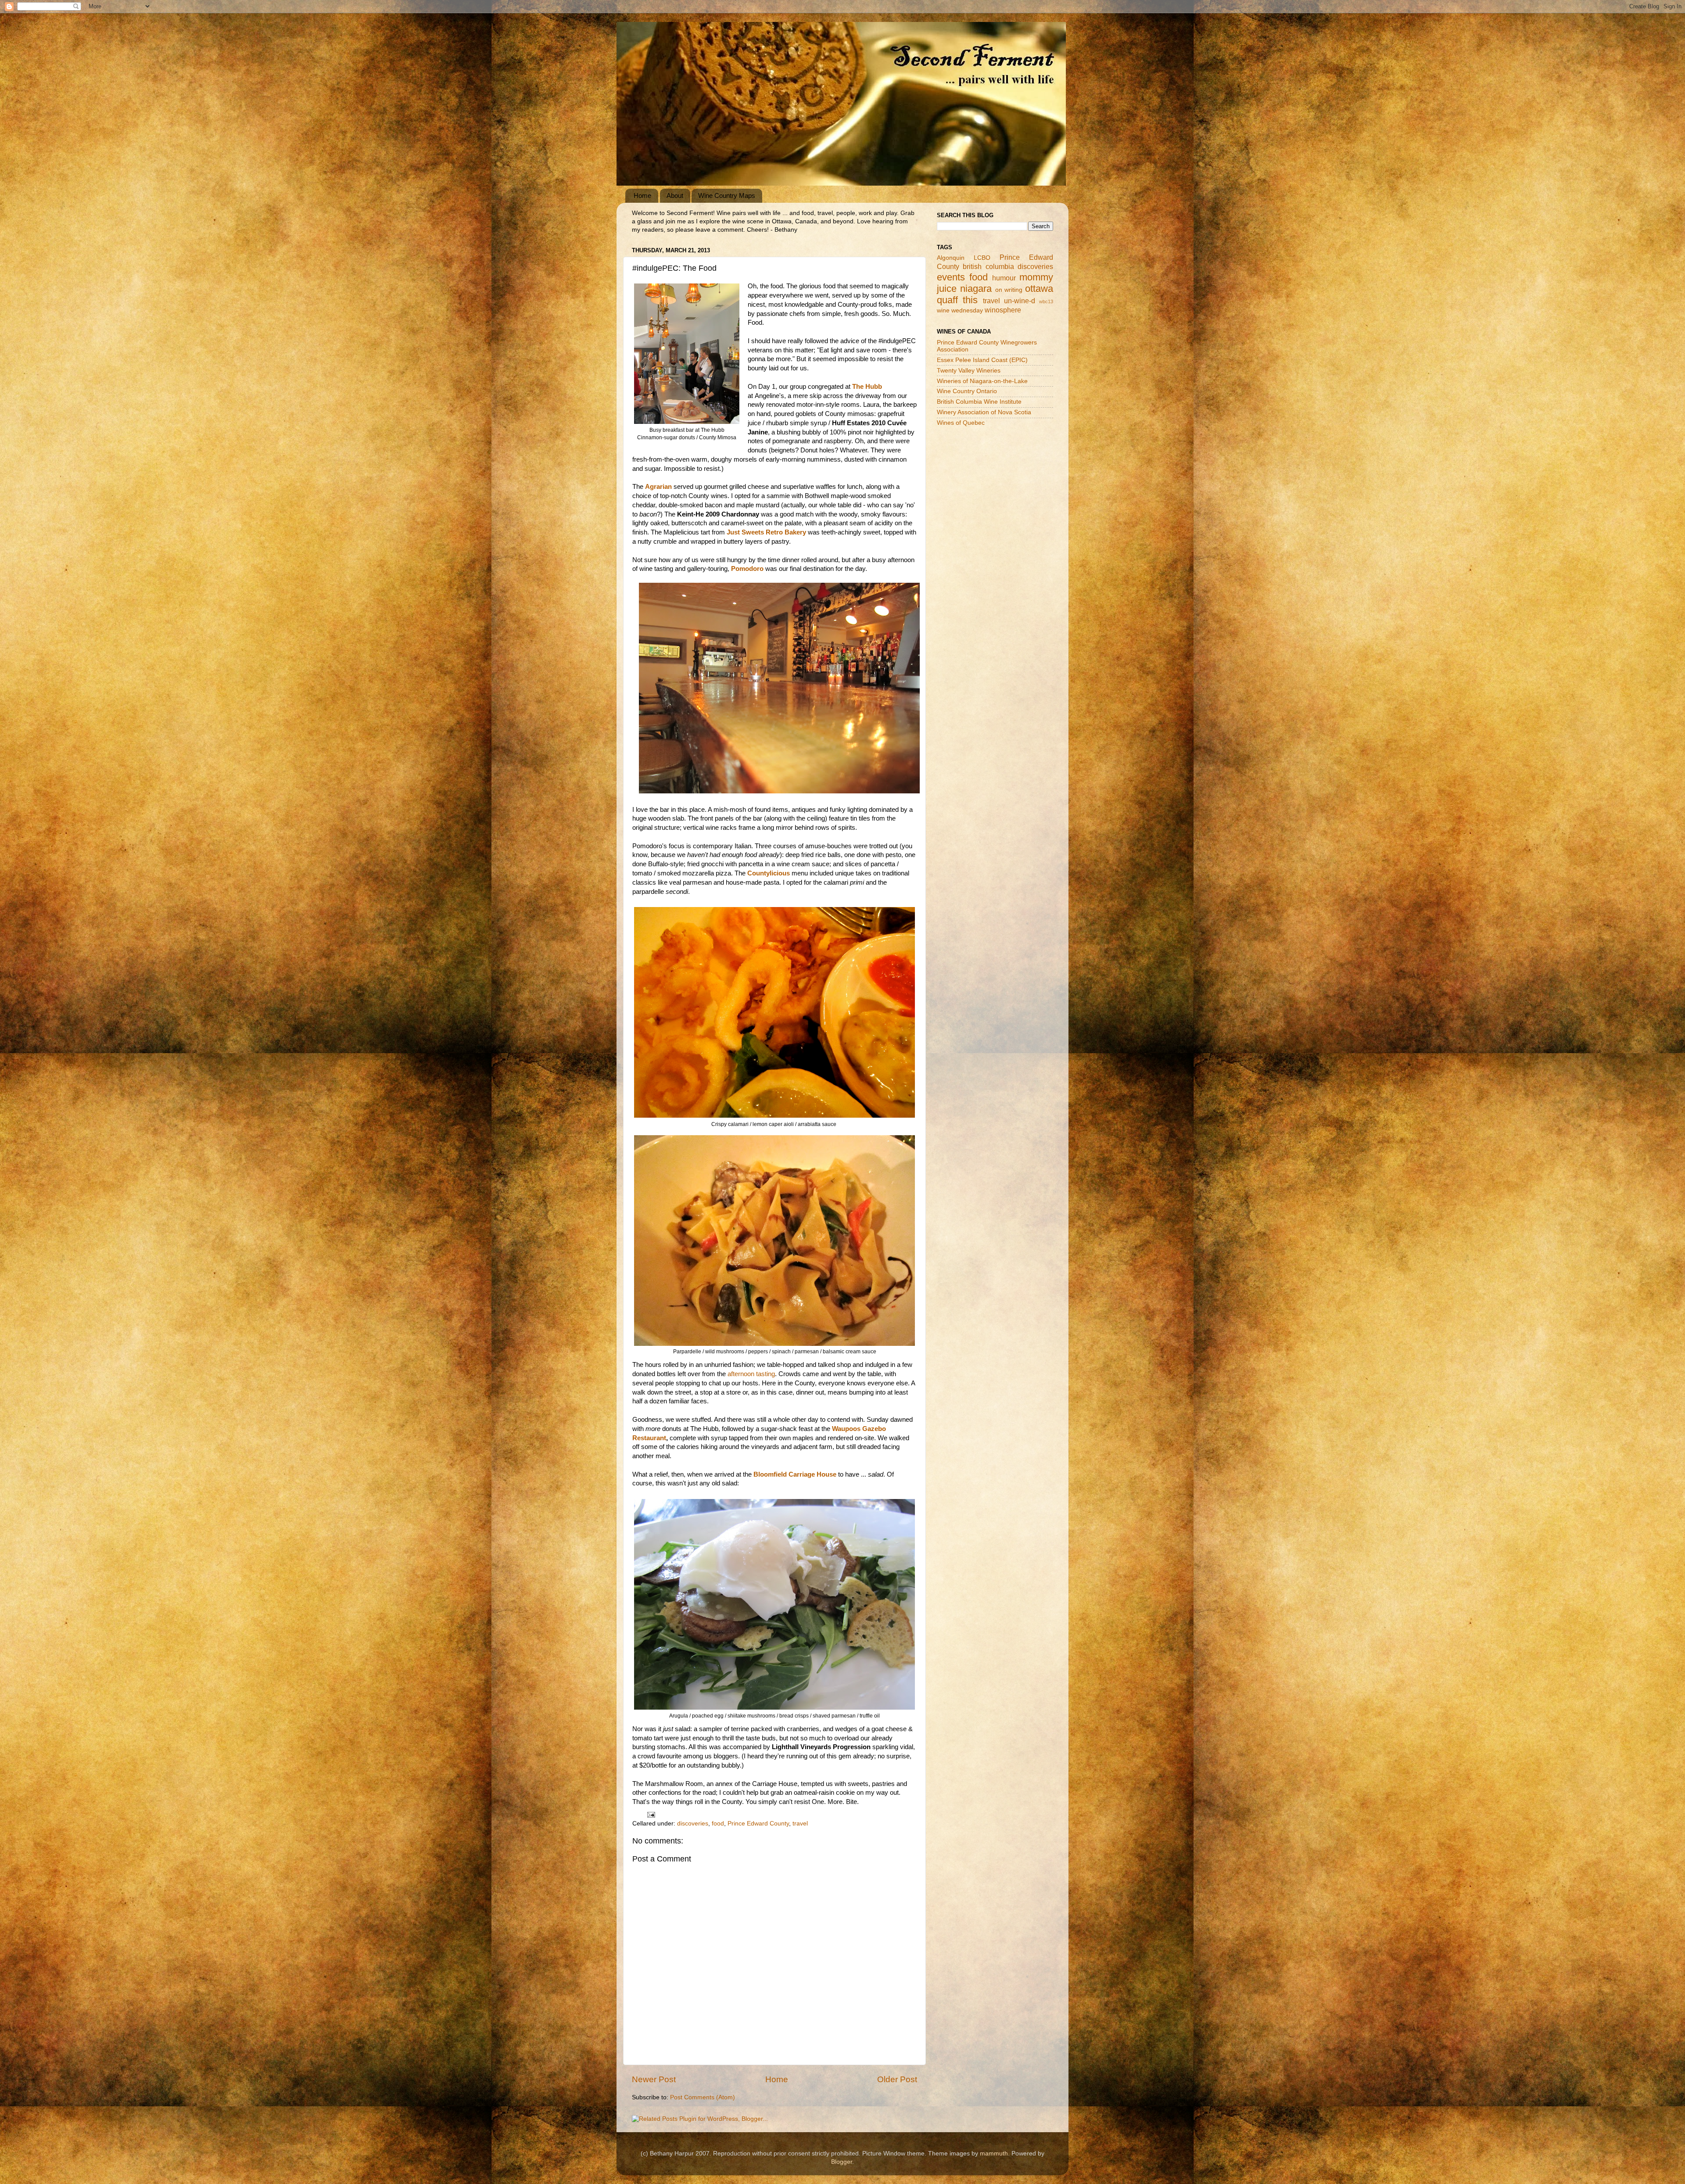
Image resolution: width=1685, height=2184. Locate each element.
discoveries (693, 1824)
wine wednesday (960, 310)
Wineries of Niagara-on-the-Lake (982, 381)
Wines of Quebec (961, 423)
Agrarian (658, 487)
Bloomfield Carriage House (795, 1474)
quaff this (957, 300)
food (718, 1824)
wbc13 (1046, 301)
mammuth (994, 2154)
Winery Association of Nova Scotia (984, 412)
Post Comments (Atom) (703, 2097)
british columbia (988, 266)
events (951, 277)
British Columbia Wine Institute (979, 402)
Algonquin (951, 258)
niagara (976, 289)
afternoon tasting (751, 1374)
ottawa (1039, 289)
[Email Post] (651, 1814)
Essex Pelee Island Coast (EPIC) (982, 360)
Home (642, 195)
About (675, 195)
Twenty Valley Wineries (969, 371)
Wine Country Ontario (967, 391)
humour (1004, 278)
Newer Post (654, 2079)
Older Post (897, 2079)
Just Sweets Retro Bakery (766, 532)
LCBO (982, 258)
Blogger (842, 2162)
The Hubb (867, 387)
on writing (1009, 290)
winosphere (1003, 310)
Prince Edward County (758, 1824)
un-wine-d (1020, 301)
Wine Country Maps (727, 195)
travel (800, 1824)
